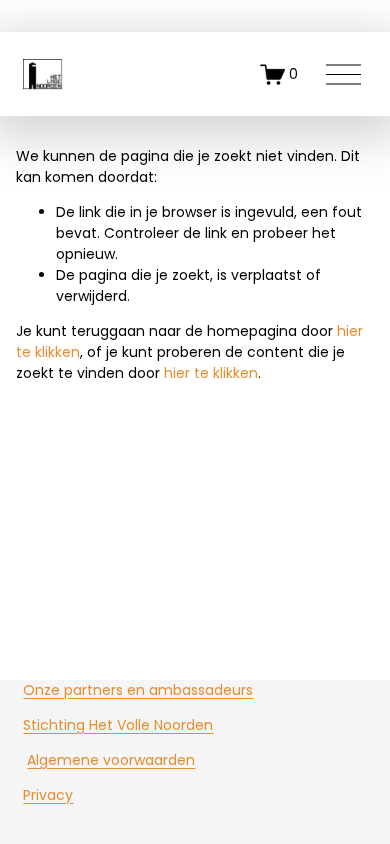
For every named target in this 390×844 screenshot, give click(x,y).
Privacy (48, 795)
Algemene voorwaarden (111, 760)
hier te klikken (211, 373)
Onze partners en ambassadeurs (138, 690)
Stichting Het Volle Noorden (118, 725)
